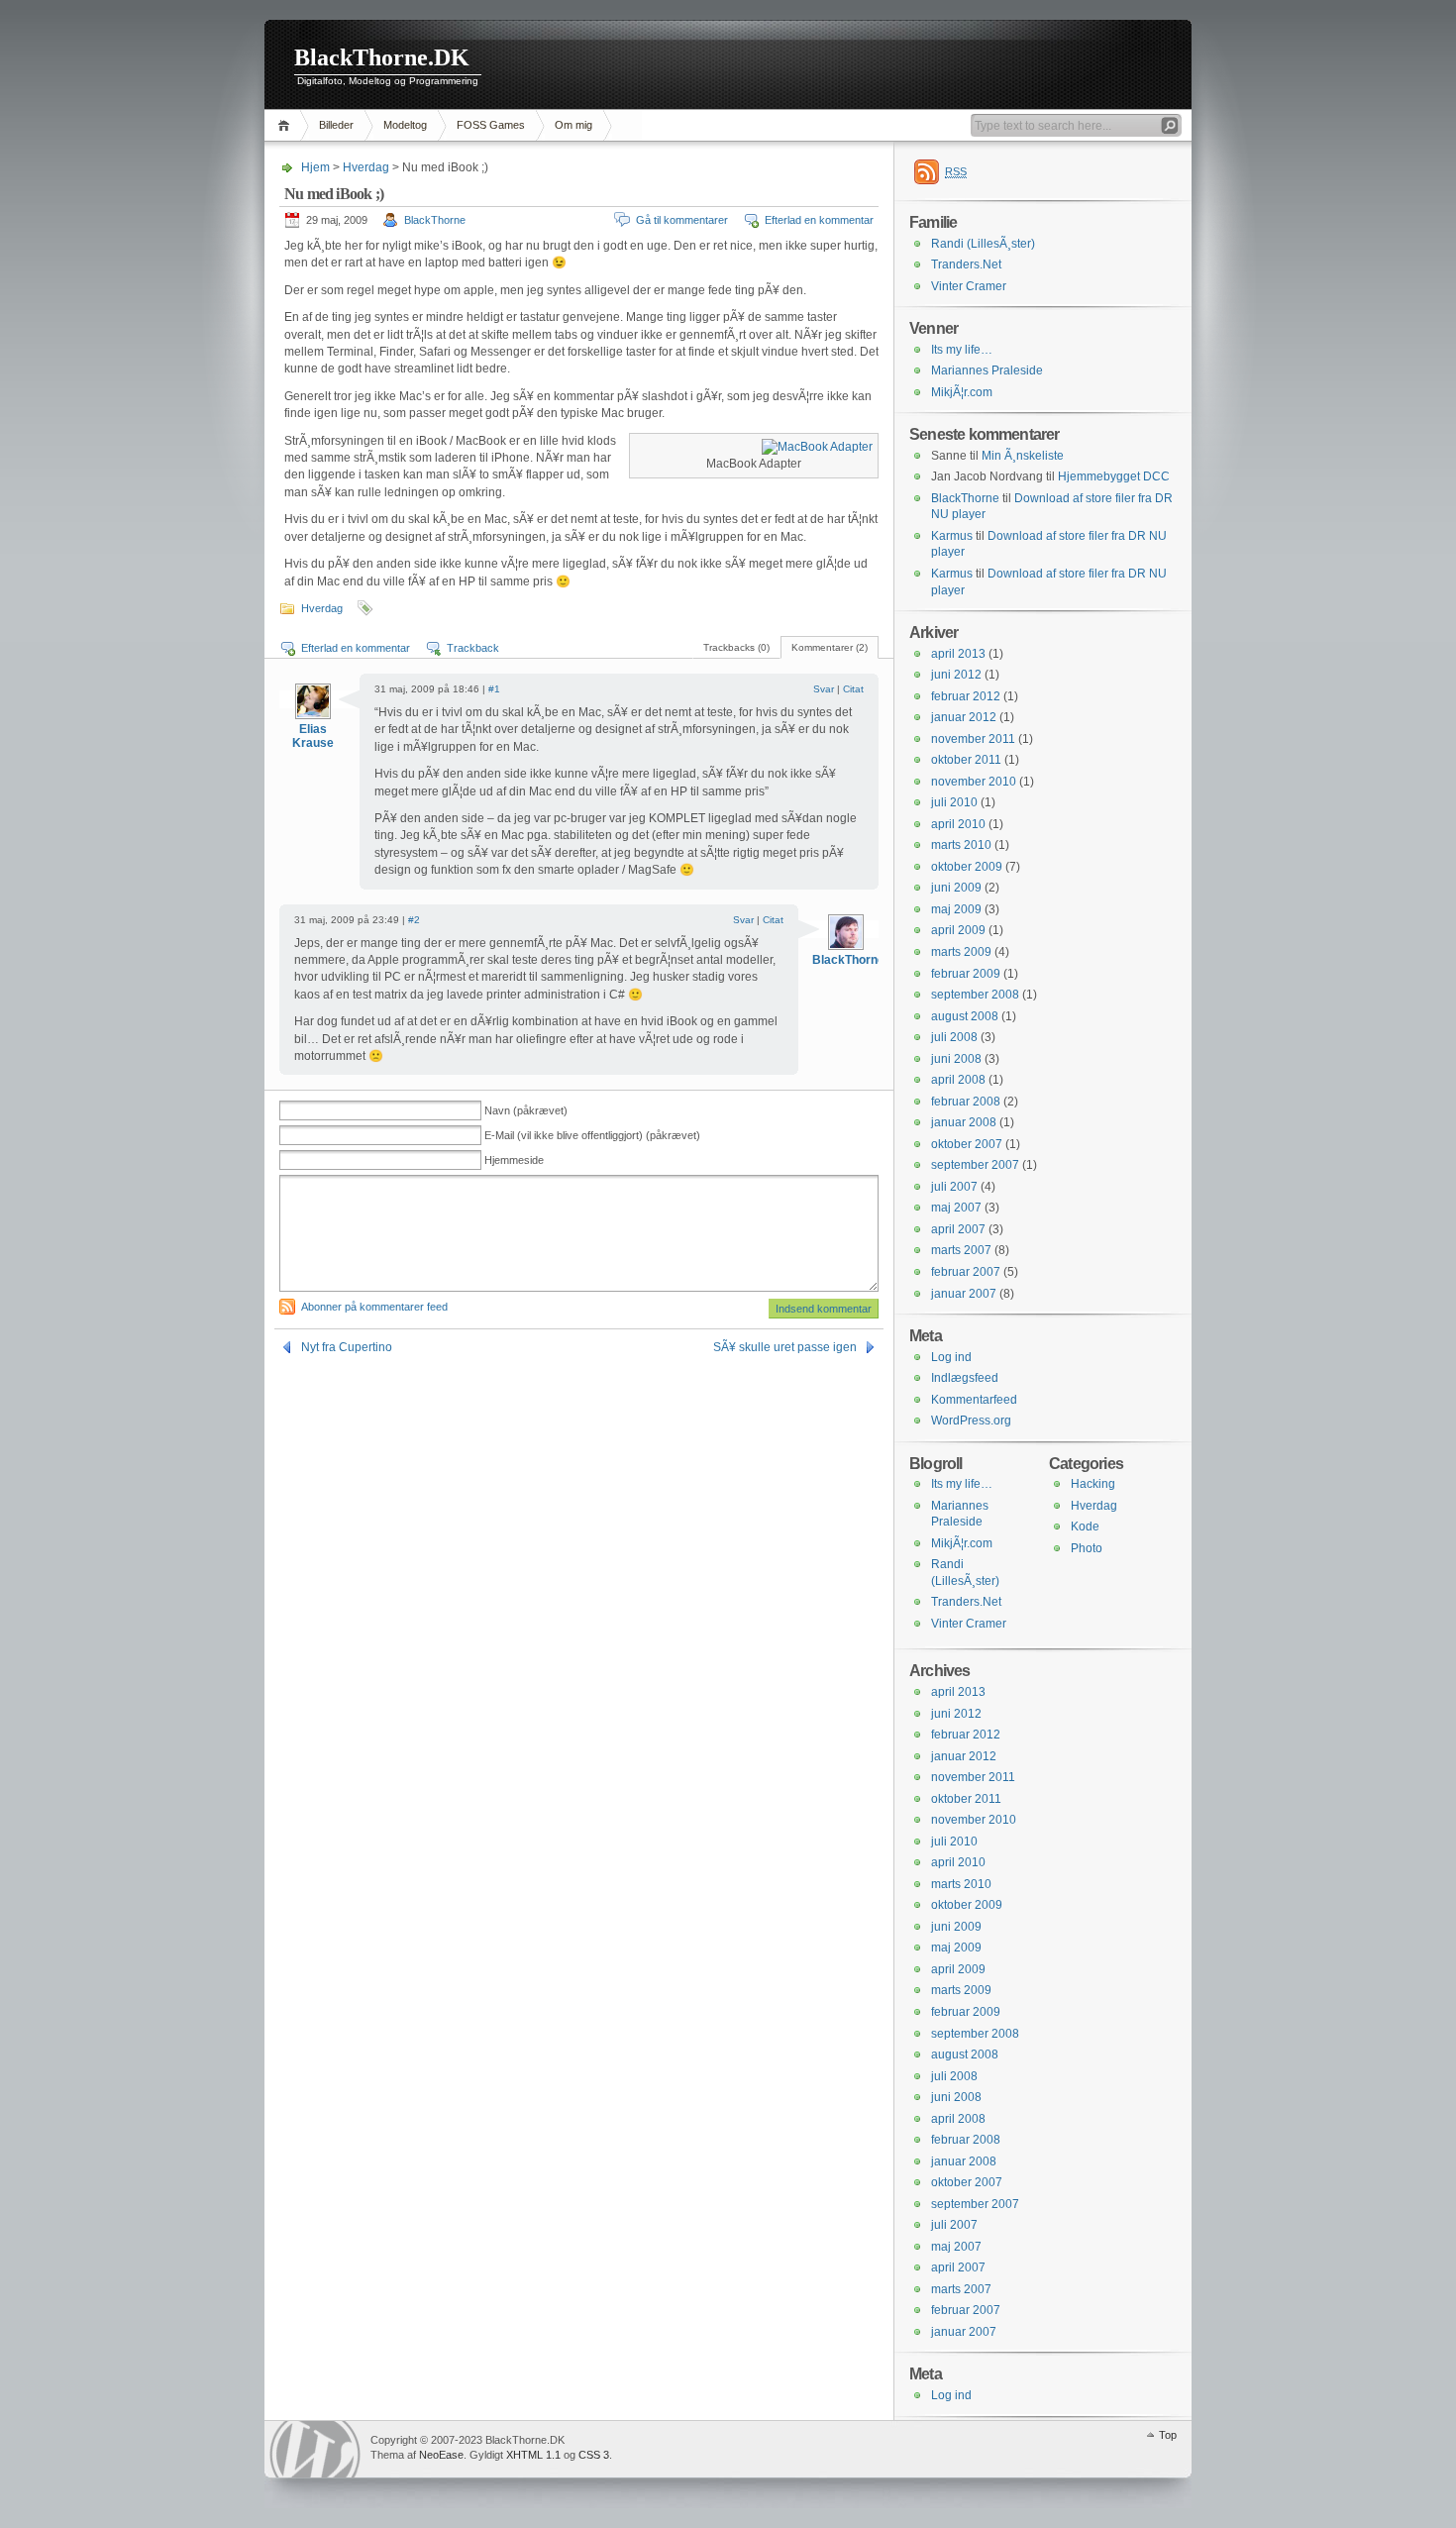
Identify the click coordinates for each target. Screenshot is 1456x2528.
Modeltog (405, 125)
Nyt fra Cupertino (347, 1347)
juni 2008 (956, 1059)
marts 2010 (961, 845)
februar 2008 (966, 1102)
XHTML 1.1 (533, 2455)
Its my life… (962, 350)
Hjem (287, 125)
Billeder (336, 125)
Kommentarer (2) (830, 647)
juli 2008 (954, 1037)
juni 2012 (956, 675)
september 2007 (975, 1165)
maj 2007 (956, 1208)
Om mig (573, 125)
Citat (853, 689)
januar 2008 (964, 1122)
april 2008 (958, 1080)
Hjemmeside (514, 1160)
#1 (494, 689)
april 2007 (958, 1229)
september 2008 (975, 995)
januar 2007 (964, 1294)
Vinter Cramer (969, 286)
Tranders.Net (966, 264)
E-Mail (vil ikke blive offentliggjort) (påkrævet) (592, 1135)
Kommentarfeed (974, 1400)
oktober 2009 (967, 867)
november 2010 (974, 782)
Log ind (951, 1357)
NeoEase (441, 2455)
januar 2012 (964, 717)
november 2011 (973, 739)
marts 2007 (961, 1250)
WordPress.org (971, 1421)
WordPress (315, 2449)
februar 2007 (966, 1272)
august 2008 (965, 1016)
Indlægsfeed (965, 1378)
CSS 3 (594, 2455)
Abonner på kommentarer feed (374, 1307)
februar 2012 (966, 696)
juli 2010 (954, 802)
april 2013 (958, 654)
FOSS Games (491, 125)
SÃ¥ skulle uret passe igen (785, 1347)
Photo (1087, 1548)
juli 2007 (954, 1187)
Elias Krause (313, 736)
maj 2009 (956, 909)
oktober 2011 (966, 760)
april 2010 (958, 824)
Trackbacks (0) (736, 647)
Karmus (952, 536)
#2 (414, 920)
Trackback (473, 648)
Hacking (1093, 1484)
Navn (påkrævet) (526, 1110)
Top (1168, 2435)
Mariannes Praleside (987, 370)
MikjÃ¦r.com (962, 392)
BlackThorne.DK (382, 57)
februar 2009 (966, 974)
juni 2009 (956, 888)
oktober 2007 (967, 1144)
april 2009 (958, 930)
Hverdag (366, 167)
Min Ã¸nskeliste (1023, 456)
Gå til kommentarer (682, 220)
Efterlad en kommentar (819, 220)
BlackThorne (435, 220)
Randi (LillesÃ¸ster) (983, 244)
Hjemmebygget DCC (1114, 476)
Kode (1085, 1527)
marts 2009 (961, 952)
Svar (824, 689)
